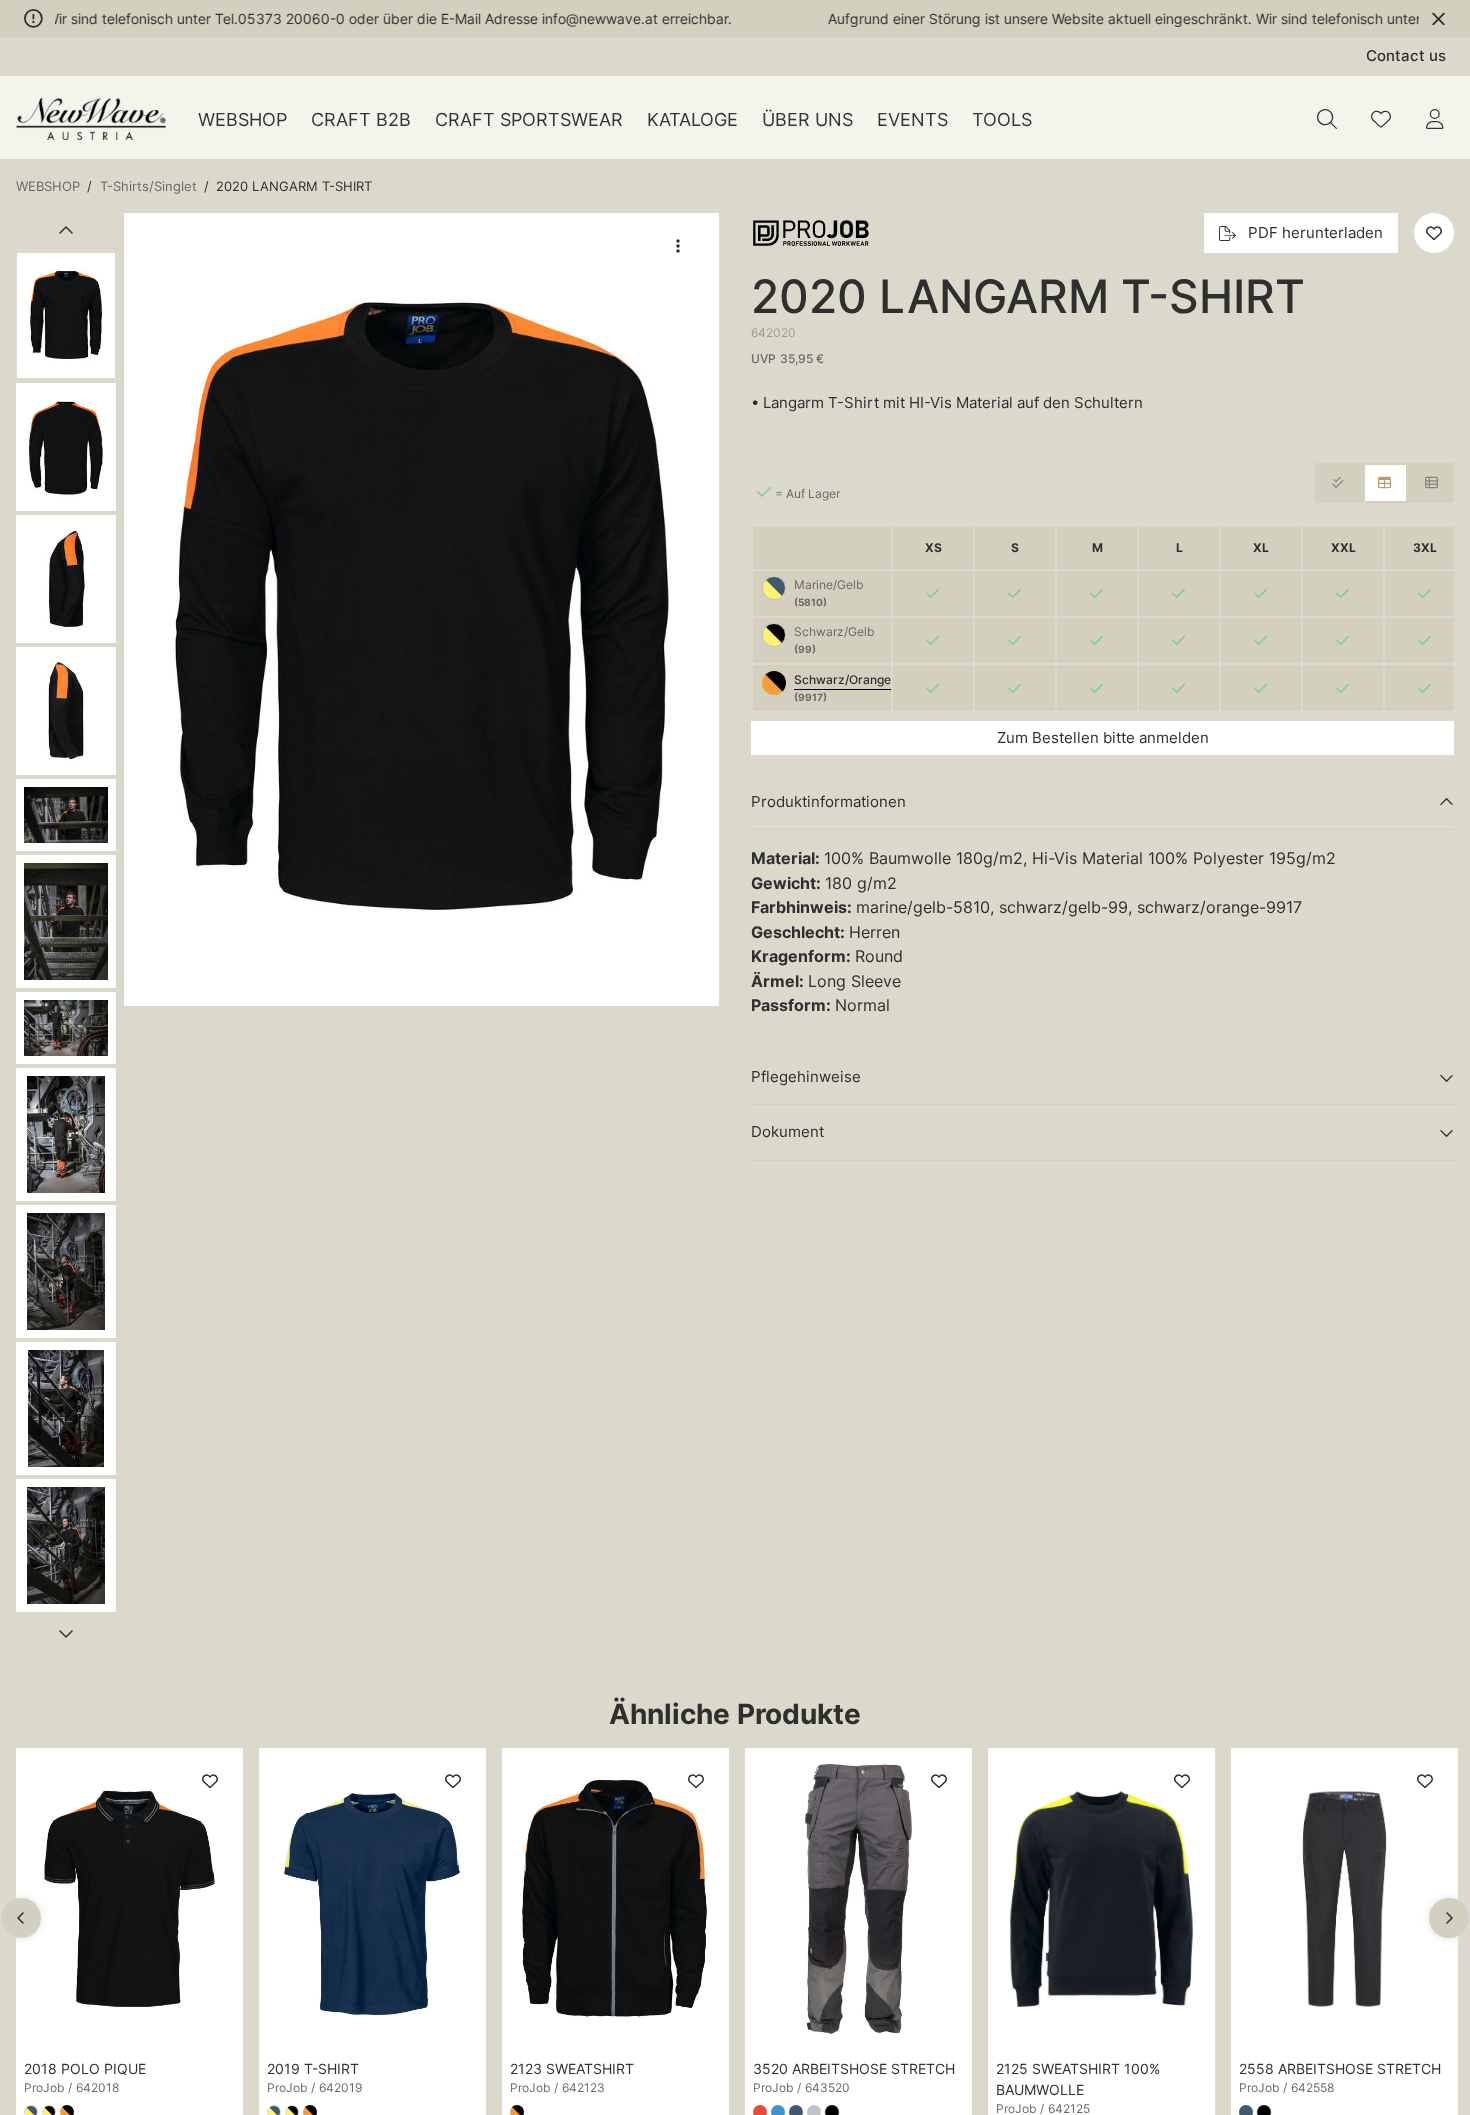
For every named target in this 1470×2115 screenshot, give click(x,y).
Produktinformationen (828, 801)
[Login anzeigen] (1435, 119)
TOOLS (1002, 119)
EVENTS (912, 119)
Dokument (787, 1131)
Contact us (1406, 55)
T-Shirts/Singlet (148, 186)
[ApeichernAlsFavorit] (1381, 119)
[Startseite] (91, 119)
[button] (421, 609)
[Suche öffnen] (1327, 119)
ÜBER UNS (807, 119)
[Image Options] (678, 246)
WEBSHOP (242, 119)
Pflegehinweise (806, 1076)
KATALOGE (692, 119)
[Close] (1438, 19)
